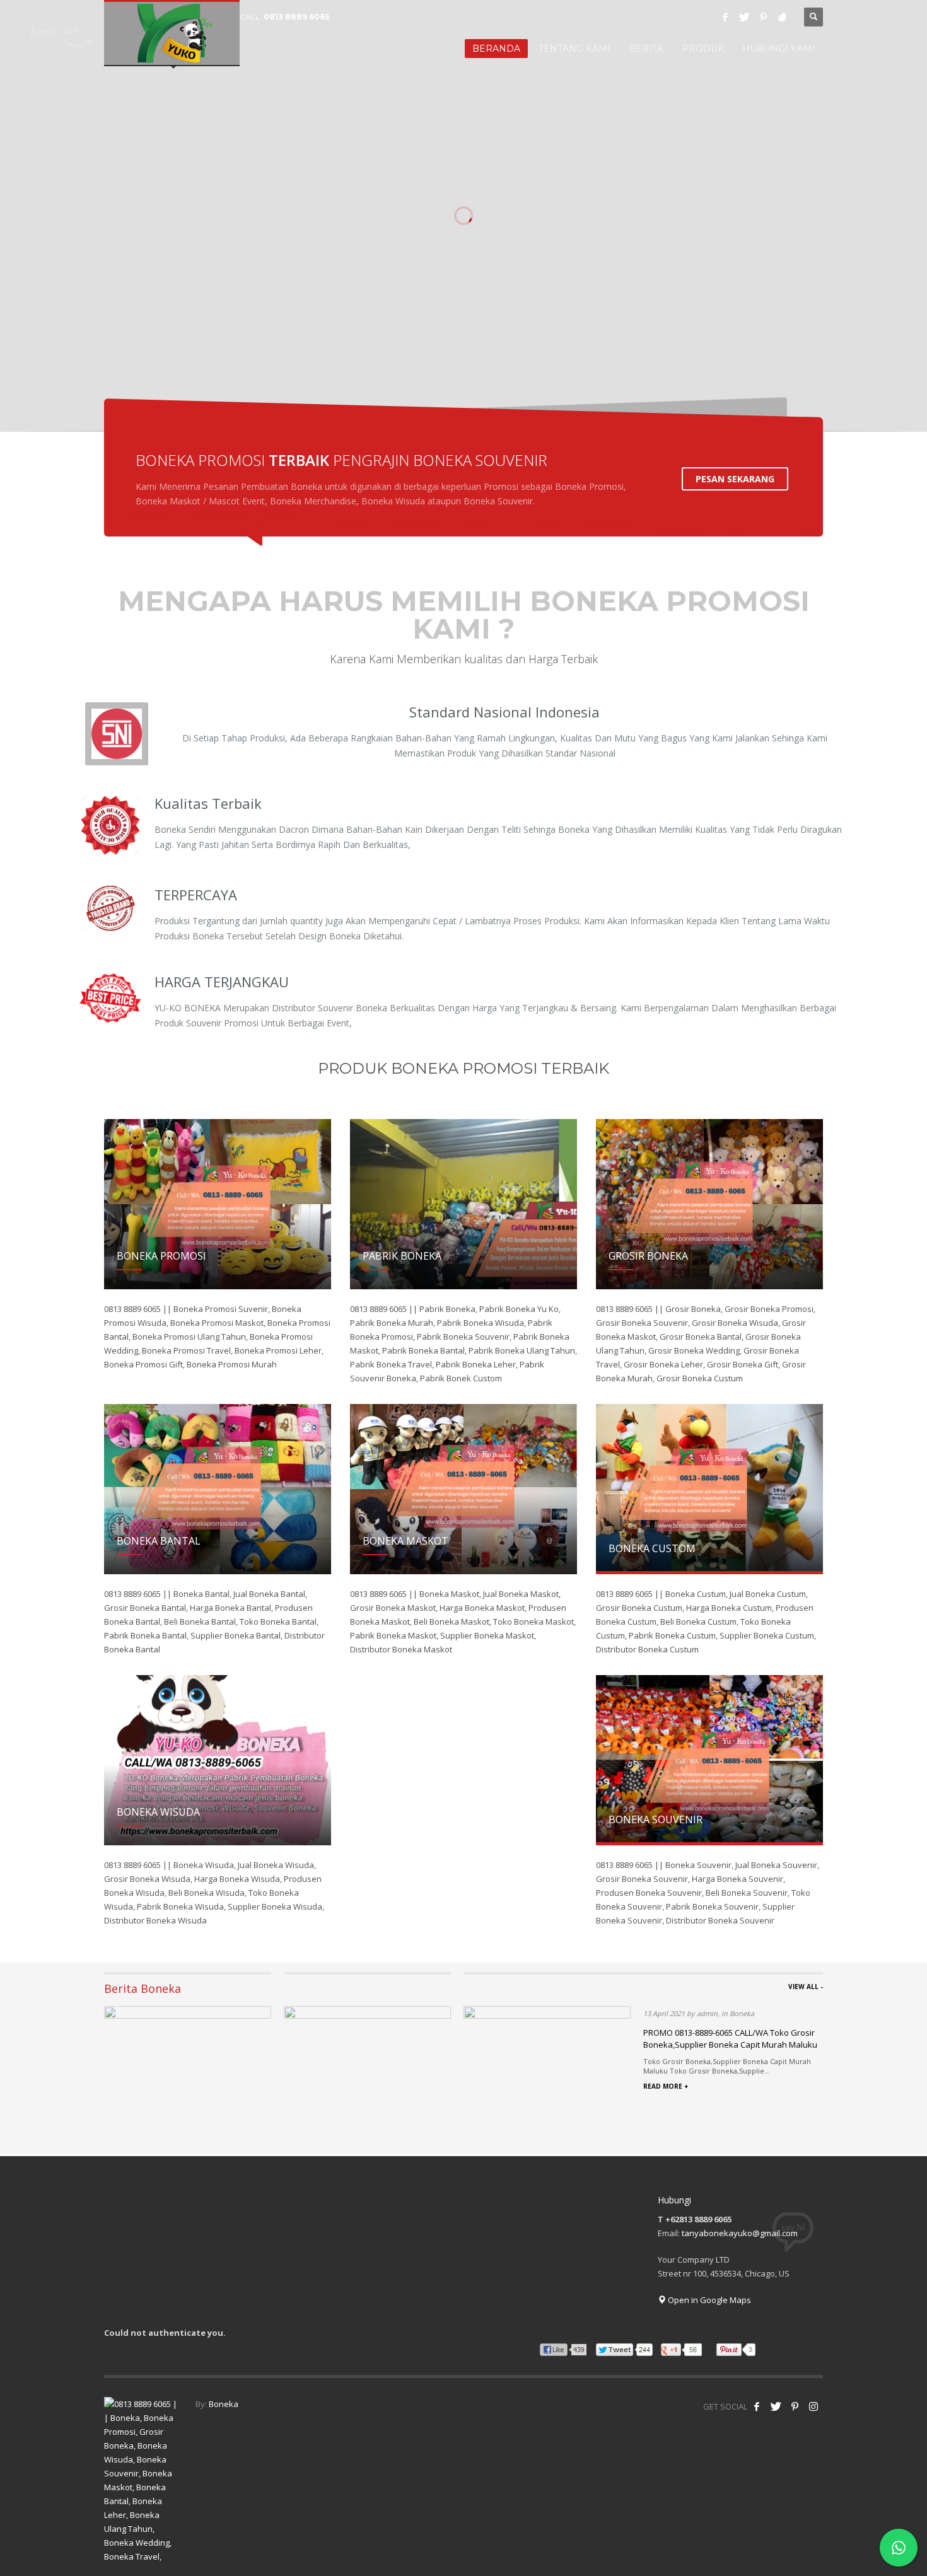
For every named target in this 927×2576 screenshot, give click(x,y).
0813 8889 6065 (296, 17)
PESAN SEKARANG (735, 479)
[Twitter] (744, 17)
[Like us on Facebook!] (757, 2406)
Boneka (224, 2404)
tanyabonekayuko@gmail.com (740, 2233)
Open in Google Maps (708, 2300)
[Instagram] (813, 2406)
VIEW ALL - (806, 1987)
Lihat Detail (296, 301)
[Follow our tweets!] (776, 2406)
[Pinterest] (763, 17)
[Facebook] (725, 17)
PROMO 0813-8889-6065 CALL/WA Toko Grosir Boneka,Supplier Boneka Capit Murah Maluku (730, 2038)
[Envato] (782, 17)
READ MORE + (666, 2086)
